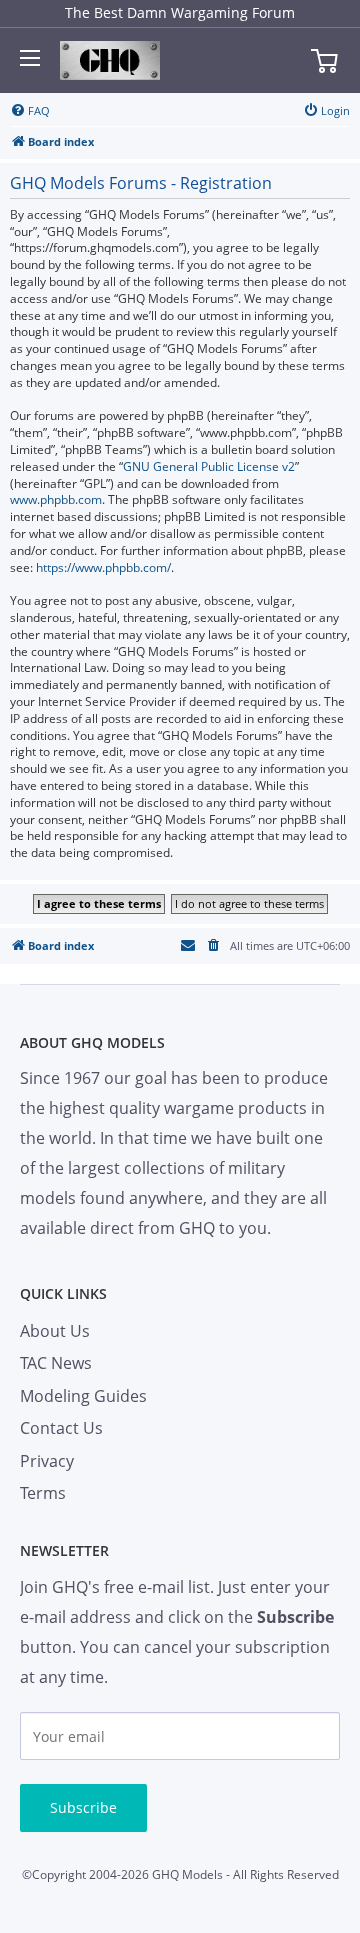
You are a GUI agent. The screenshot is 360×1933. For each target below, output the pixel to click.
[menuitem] (30, 111)
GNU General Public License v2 (209, 467)
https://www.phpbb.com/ (103, 568)
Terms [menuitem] (43, 1493)
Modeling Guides (83, 1396)
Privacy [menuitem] (47, 1461)
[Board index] (110, 61)
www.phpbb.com (56, 500)
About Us (55, 1331)
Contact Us (61, 1428)
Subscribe (83, 1807)
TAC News (56, 1363)
